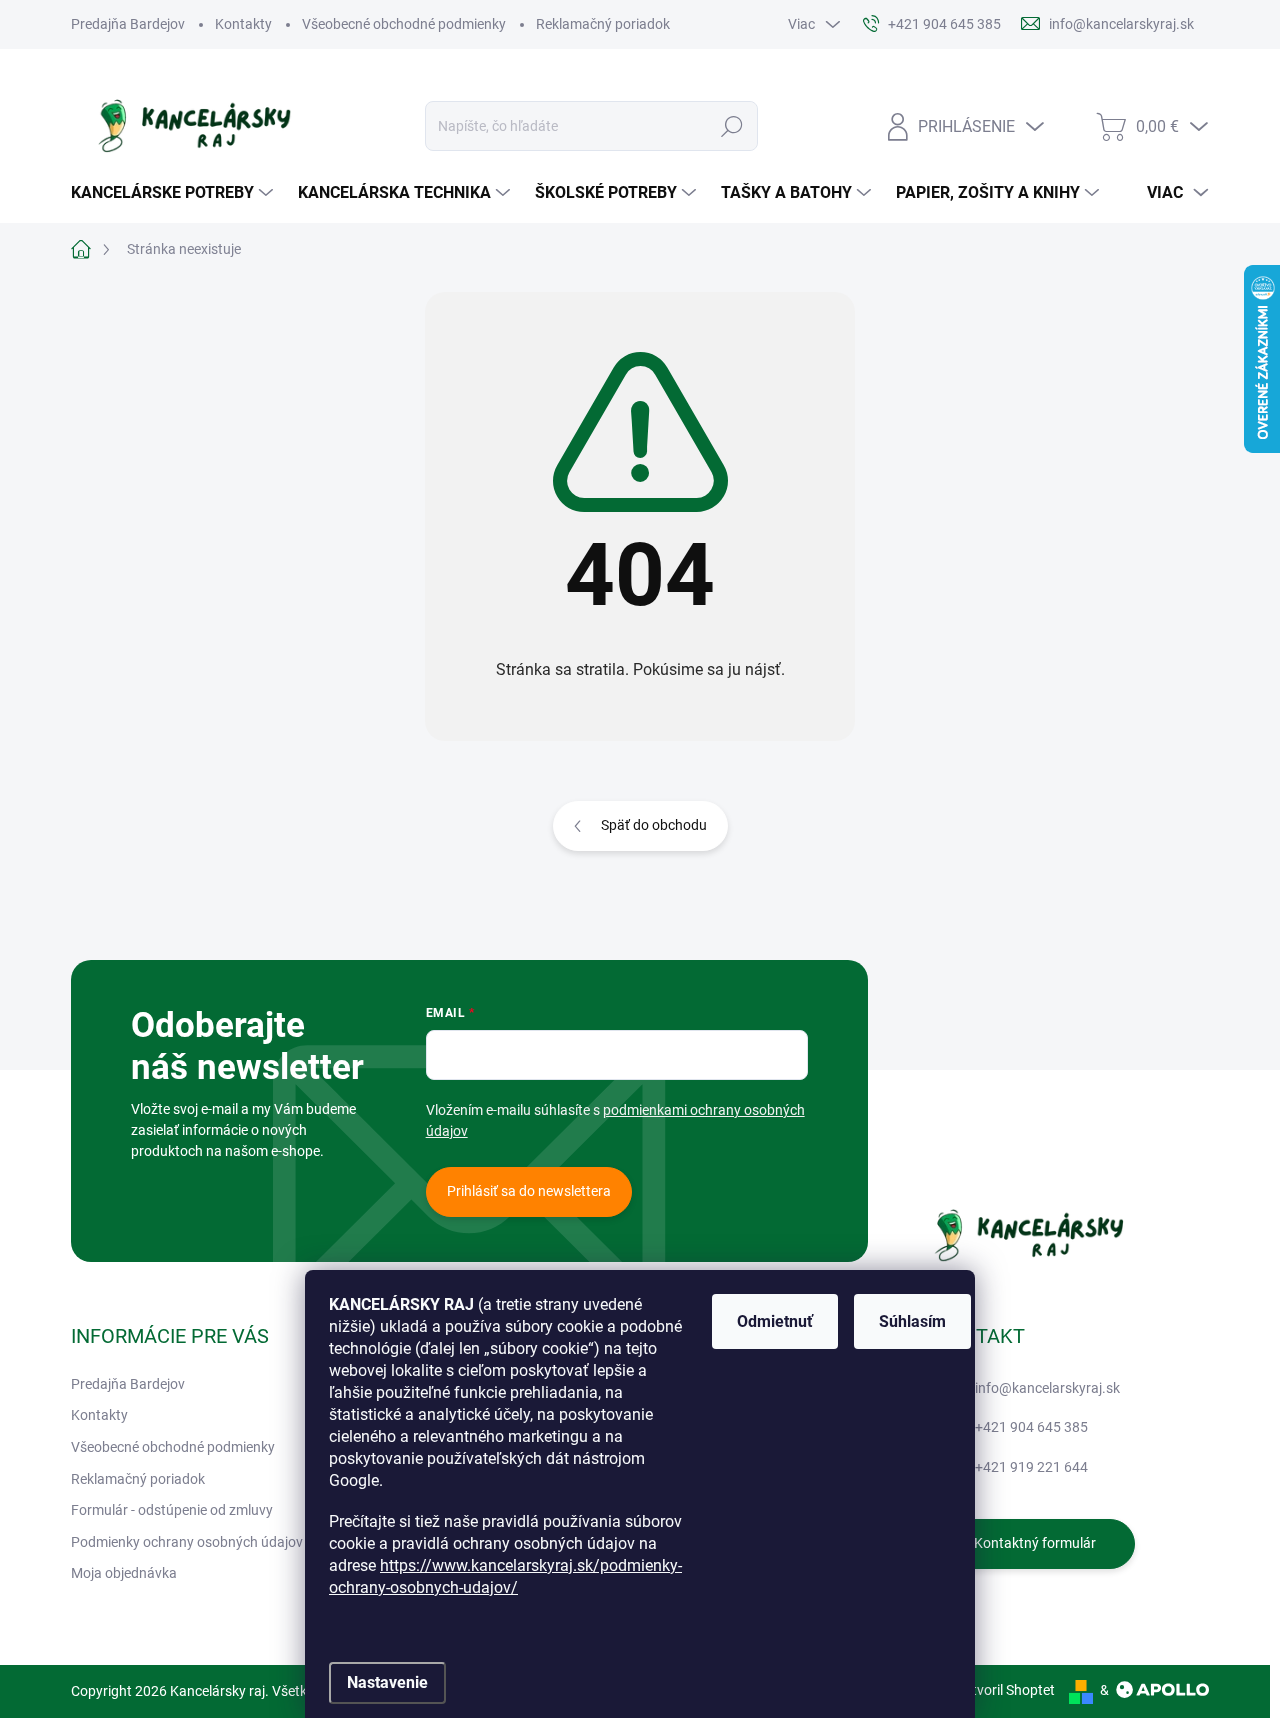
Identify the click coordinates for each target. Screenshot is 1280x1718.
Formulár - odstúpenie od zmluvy (172, 1510)
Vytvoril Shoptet (1005, 1690)
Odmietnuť (775, 1321)
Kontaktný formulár (1035, 1543)
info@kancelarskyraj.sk (1047, 1388)
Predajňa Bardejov (128, 24)
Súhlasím (912, 1321)
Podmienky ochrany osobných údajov (187, 1542)
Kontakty (243, 24)
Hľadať (732, 126)
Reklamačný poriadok (603, 24)
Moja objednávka (124, 1573)
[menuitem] (174, 193)
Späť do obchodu (654, 825)
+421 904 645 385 (1031, 1427)
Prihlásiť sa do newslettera (529, 1191)
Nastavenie (387, 1682)
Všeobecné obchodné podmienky (404, 24)
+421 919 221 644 (1031, 1467)
